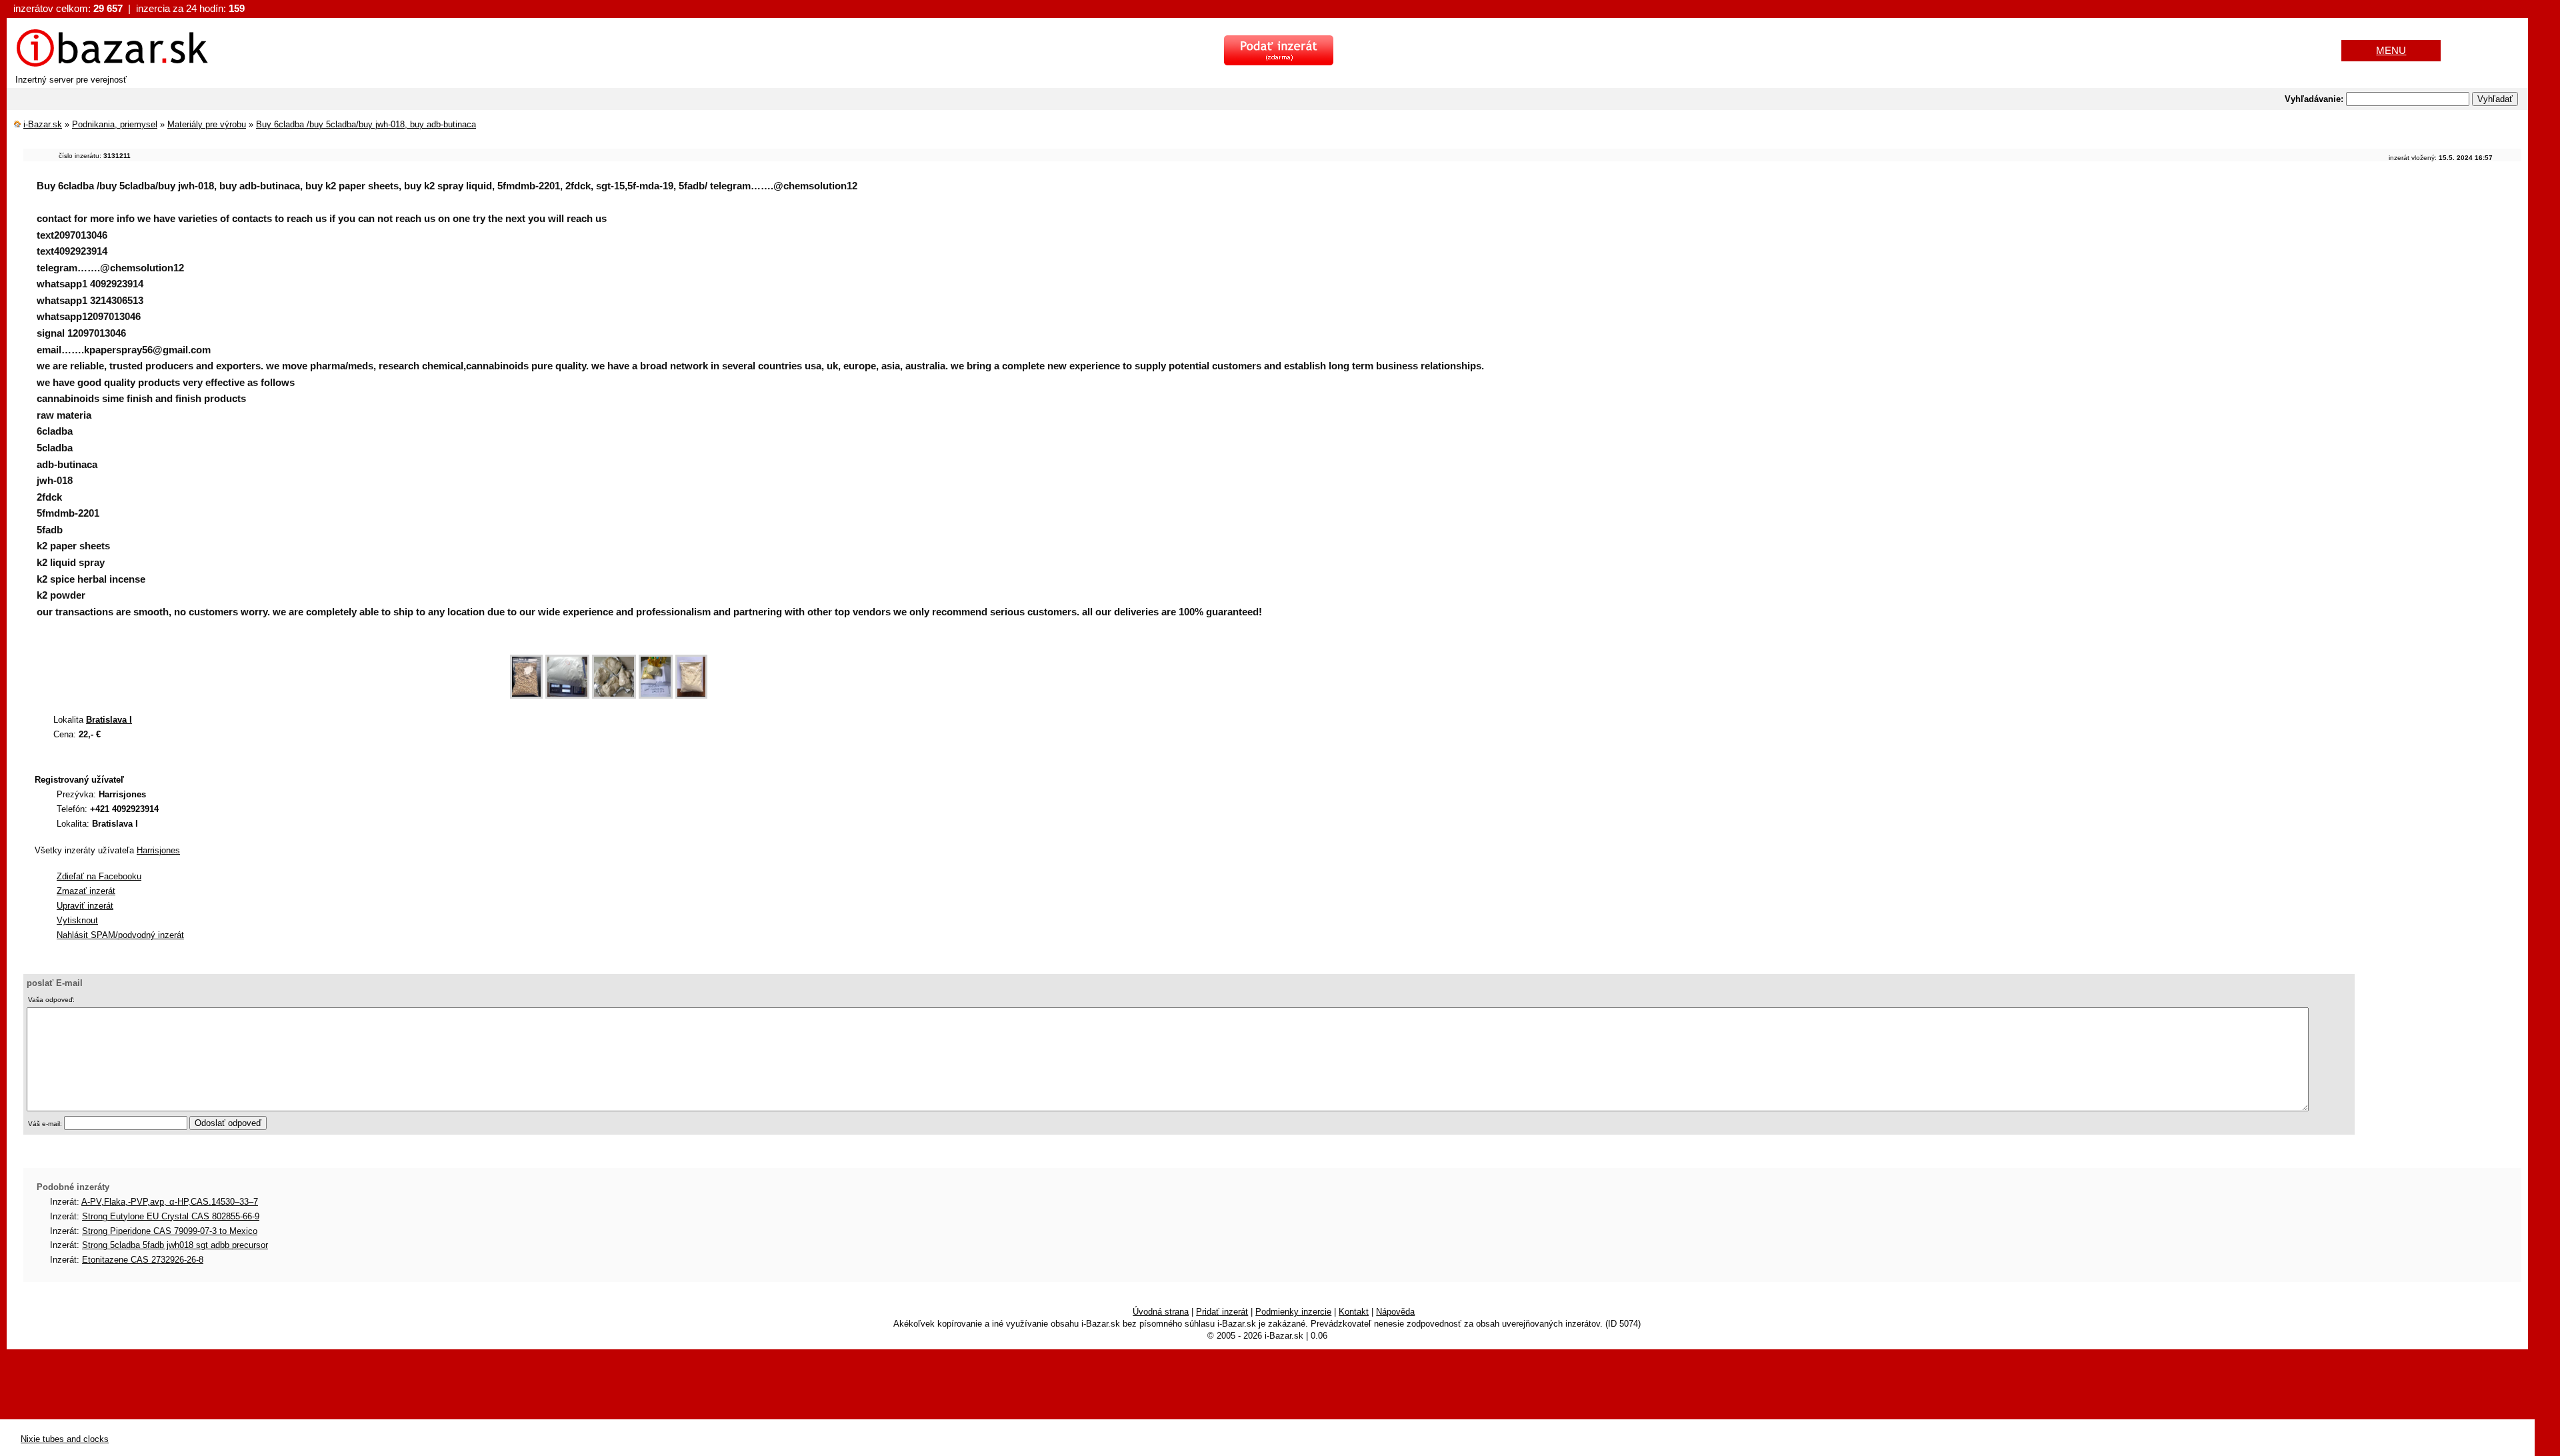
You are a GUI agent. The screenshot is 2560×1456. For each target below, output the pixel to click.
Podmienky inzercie (1293, 1312)
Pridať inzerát (1222, 1312)
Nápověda (1395, 1312)
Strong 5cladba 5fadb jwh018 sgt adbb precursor (175, 1245)
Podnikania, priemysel (115, 124)
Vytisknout (77, 920)
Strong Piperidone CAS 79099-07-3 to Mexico (170, 1231)
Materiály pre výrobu (207, 124)
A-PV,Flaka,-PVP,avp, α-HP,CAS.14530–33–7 (170, 1202)
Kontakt (1354, 1312)
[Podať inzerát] (1279, 62)
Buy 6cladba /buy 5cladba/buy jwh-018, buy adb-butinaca (366, 124)
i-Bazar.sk (43, 124)
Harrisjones (158, 850)
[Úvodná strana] (112, 65)
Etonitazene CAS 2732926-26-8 (143, 1260)
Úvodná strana (1161, 1312)
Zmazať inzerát (86, 891)
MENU (2391, 50)
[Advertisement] (266, 670)
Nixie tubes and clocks (65, 1439)
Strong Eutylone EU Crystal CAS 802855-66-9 (171, 1216)
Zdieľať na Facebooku (99, 876)
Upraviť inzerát (85, 906)
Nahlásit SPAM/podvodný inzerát (120, 935)
